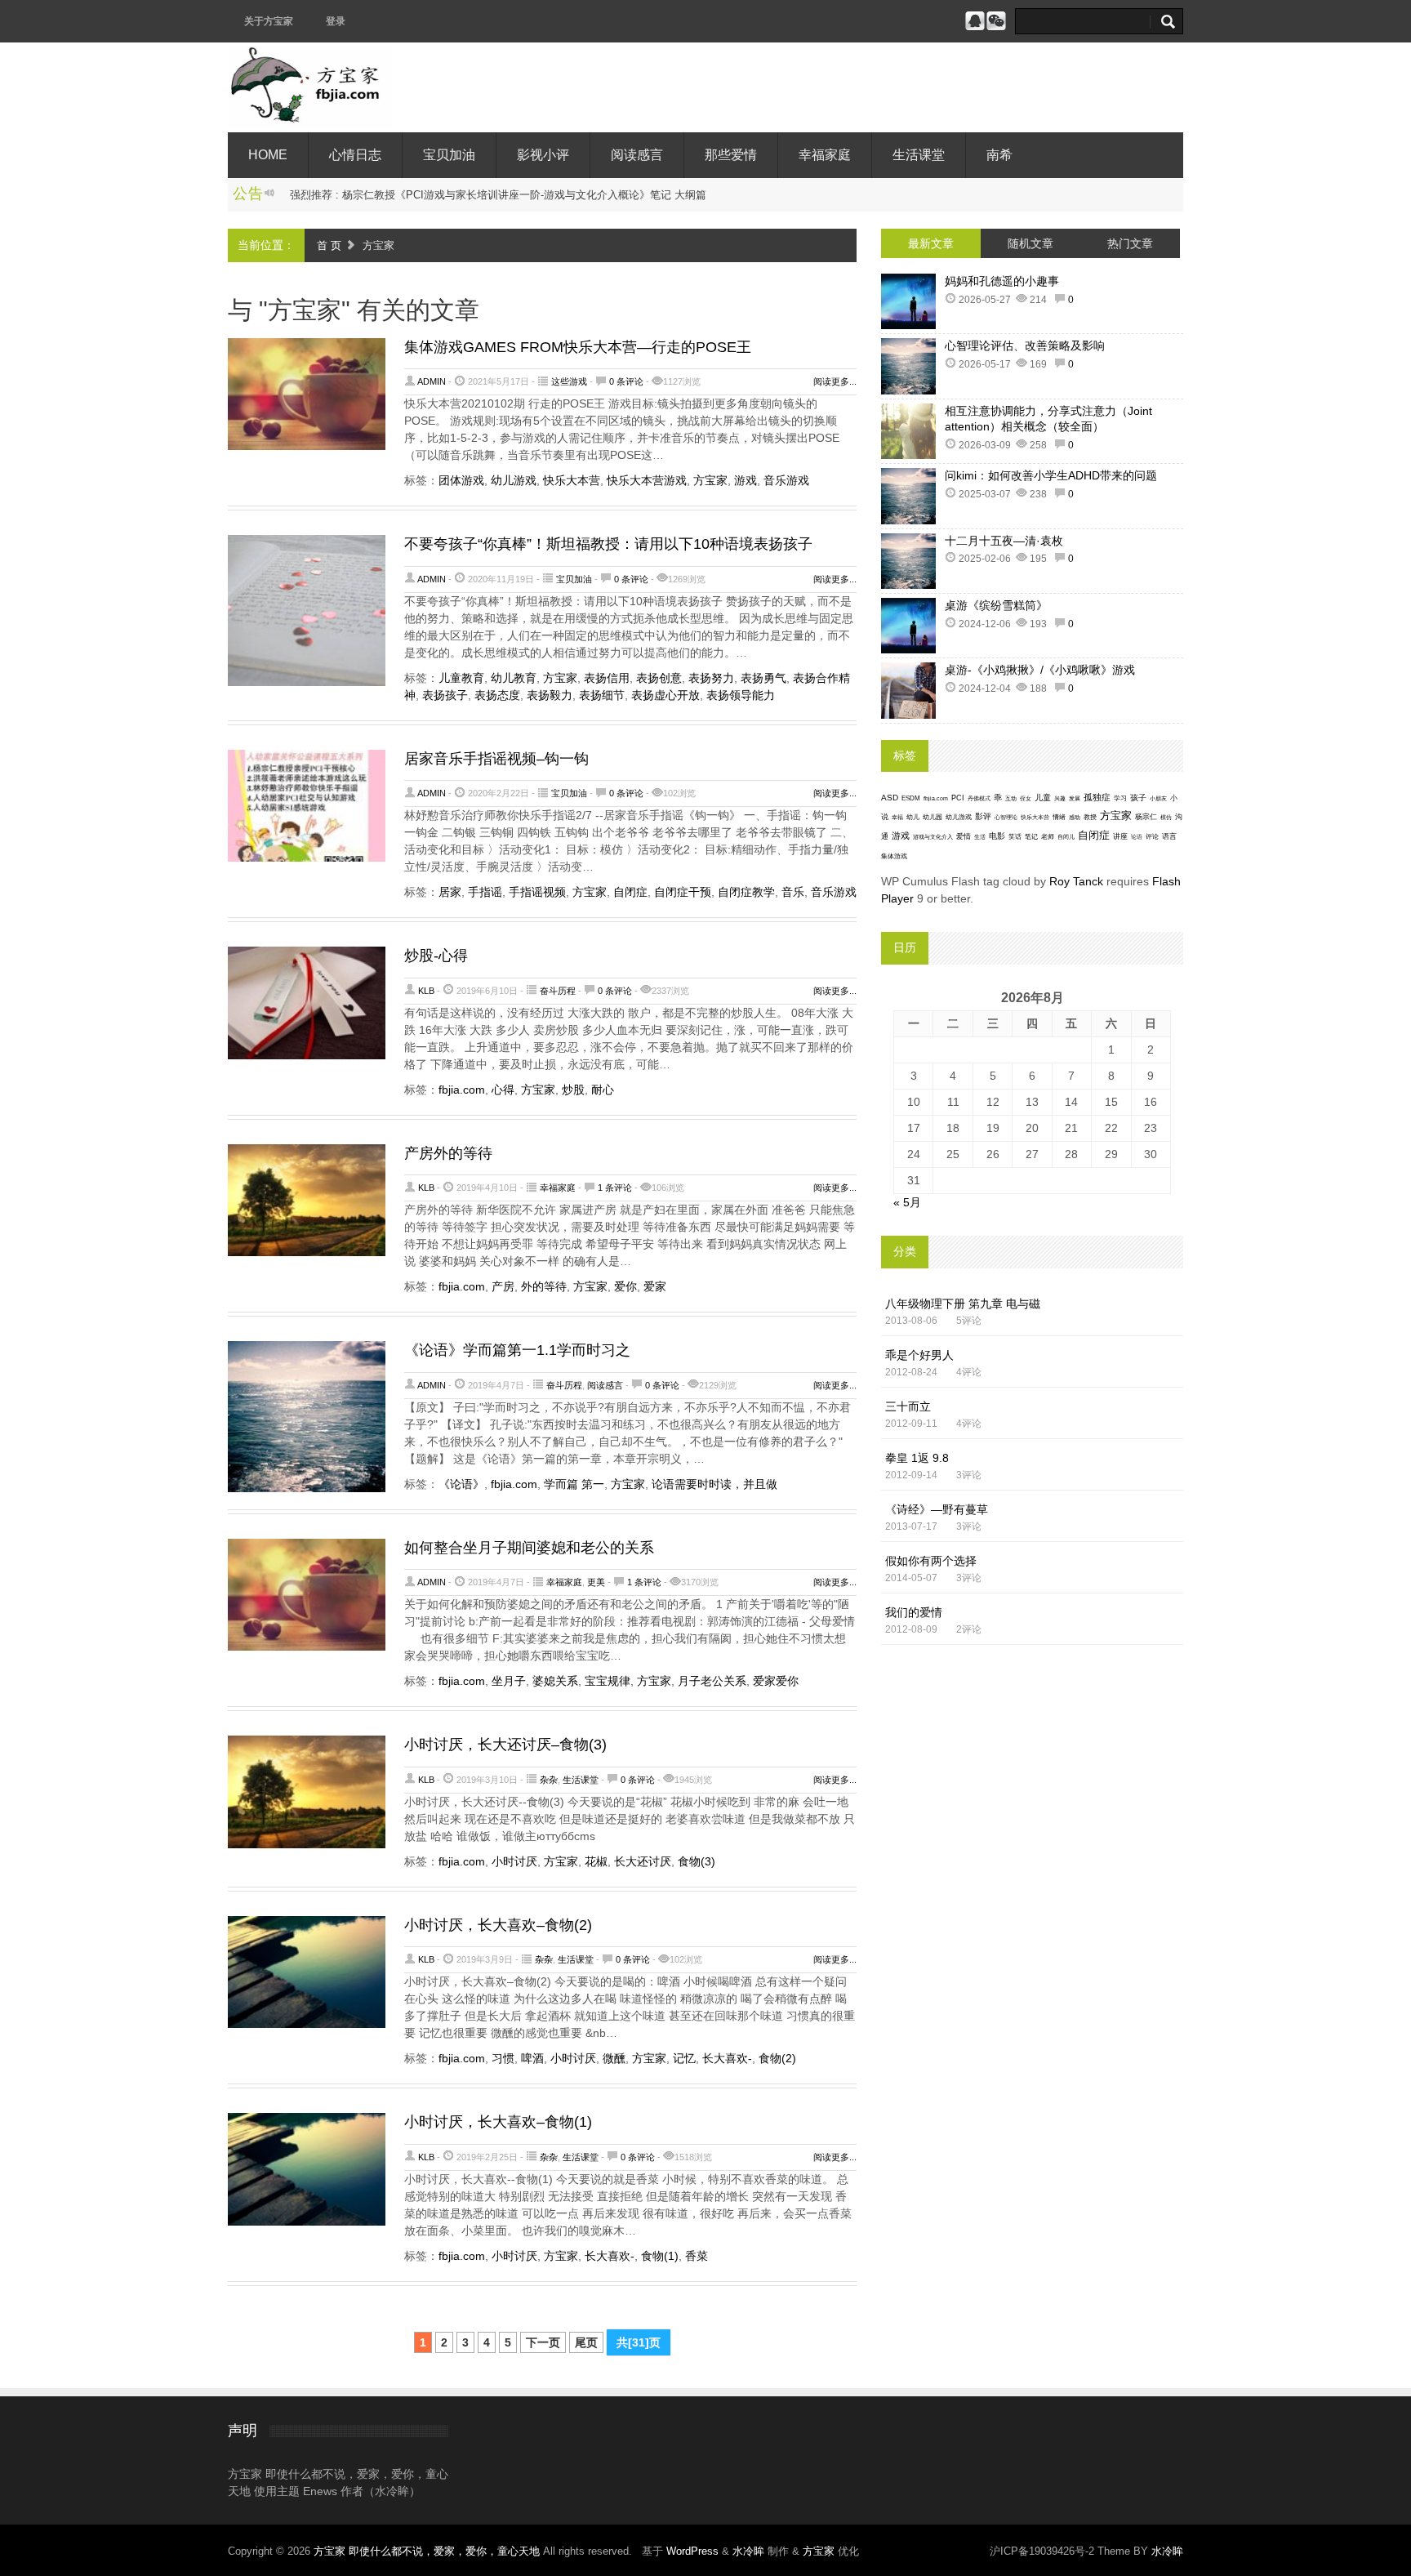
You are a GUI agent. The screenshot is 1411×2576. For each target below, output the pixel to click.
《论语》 (461, 1484)
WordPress (692, 2551)
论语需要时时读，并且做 (714, 1484)
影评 (983, 816)
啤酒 (532, 2058)
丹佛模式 (979, 798)
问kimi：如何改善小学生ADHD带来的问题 (1051, 475)
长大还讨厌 (643, 1861)
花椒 (596, 1861)
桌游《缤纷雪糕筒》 (996, 605)
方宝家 (710, 480)
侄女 (1026, 798)
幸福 (897, 817)
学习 (1120, 798)
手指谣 (485, 892)
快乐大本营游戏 (647, 480)
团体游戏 (461, 480)
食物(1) (660, 2256)
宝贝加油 (449, 155)
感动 (1075, 817)
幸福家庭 (825, 155)
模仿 (1166, 818)
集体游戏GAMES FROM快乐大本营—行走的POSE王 (578, 347)
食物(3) (697, 1861)
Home (268, 155)
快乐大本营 (572, 480)
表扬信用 (607, 678)
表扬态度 (497, 695)
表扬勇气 (763, 678)
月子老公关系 (712, 1681)
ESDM (911, 798)
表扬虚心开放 (665, 695)
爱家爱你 (776, 1681)
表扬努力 (711, 678)
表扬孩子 (445, 695)
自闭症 (630, 892)
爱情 (964, 836)
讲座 (1120, 836)
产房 (503, 1286)
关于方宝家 (269, 21)
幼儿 (913, 817)
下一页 (543, 2342)
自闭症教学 (746, 892)
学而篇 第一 (574, 1484)
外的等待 (544, 1286)
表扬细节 (602, 695)
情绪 (1059, 817)
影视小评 (543, 155)
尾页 (586, 2342)
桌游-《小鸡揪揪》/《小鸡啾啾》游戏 (1040, 670)
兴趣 (1060, 798)
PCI (958, 798)
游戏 (746, 480)
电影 (997, 836)
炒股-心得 (436, 956)
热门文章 (1130, 243)
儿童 (1043, 798)
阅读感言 (637, 155)
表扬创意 (659, 678)
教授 (1090, 817)
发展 (1075, 798)
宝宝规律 (608, 1681)
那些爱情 (731, 155)
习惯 (503, 2058)
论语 (1137, 837)
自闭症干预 (683, 892)
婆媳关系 (555, 1681)
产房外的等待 (448, 1153)
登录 (336, 21)
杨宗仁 (1146, 817)
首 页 (329, 245)
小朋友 (1158, 798)
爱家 (655, 1286)
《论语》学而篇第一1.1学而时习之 (517, 1350)
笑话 (1015, 837)
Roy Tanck (1076, 881)
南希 (999, 155)
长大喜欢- (727, 2058)
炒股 (573, 1090)
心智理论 (1006, 817)
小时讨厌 (514, 1861)
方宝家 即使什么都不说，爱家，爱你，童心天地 (428, 2551)
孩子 (1138, 798)
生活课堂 (919, 155)
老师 (1048, 837)
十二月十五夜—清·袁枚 (1004, 541)
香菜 (697, 2256)
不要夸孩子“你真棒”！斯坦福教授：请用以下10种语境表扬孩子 (608, 544)
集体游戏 (894, 856)
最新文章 (931, 243)
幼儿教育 (514, 678)
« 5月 (907, 1202)
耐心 (603, 1090)
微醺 (614, 2058)
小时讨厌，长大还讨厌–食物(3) (505, 1745)
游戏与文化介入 (933, 837)
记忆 (684, 2058)
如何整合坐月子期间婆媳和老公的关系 (529, 1548)
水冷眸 (748, 2551)
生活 (980, 837)
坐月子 (509, 1681)
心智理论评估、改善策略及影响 (1025, 345)
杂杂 (549, 1780)
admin (432, 381)
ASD (890, 798)
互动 (1011, 798)
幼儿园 (933, 817)
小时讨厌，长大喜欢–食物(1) (498, 2122)
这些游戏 (569, 381)
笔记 (1031, 837)
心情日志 (355, 155)
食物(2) (777, 2058)
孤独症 (1097, 797)
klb (426, 991)
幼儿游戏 (514, 480)
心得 (503, 1090)
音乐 (793, 892)
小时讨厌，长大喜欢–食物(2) (498, 1925)
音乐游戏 (786, 480)
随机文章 (1030, 243)
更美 (596, 1582)
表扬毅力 (550, 695)
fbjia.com (462, 1090)
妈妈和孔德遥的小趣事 (1002, 281)
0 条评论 (626, 381)
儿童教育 (461, 678)
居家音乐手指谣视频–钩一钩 (496, 759)
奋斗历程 (558, 991)
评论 (1152, 837)
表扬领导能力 (741, 695)
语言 (1169, 836)
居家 (450, 892)
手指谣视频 (537, 892)
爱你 (625, 1286)
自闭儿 (1066, 837)
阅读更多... (835, 381)
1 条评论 (615, 1188)
